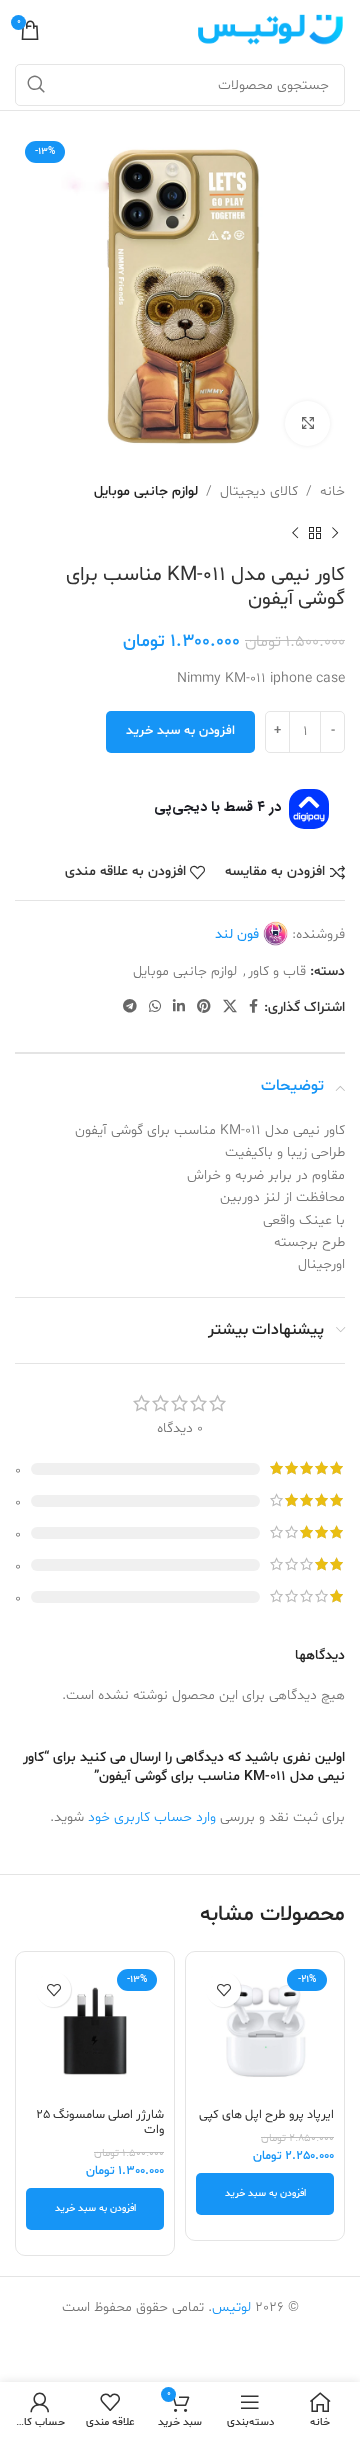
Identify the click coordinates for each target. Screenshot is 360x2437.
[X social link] (230, 1007)
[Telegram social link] (130, 1007)
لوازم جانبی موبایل (146, 491)
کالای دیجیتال (259, 491)
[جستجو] (36, 85)
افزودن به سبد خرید (180, 731)
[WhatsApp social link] (155, 1007)
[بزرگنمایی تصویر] (307, 423)
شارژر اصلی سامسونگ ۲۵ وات (100, 2122)
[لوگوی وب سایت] (270, 30)
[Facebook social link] (253, 1007)
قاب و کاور (277, 971)
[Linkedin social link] (179, 1007)
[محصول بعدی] (295, 533)
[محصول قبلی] (335, 533)
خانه (332, 491)
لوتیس (231, 2307)
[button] (265, 2194)
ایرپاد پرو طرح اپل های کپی (266, 2115)
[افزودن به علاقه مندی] (223, 1989)
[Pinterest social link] (204, 1007)
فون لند (237, 934)
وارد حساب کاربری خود (152, 1817)
